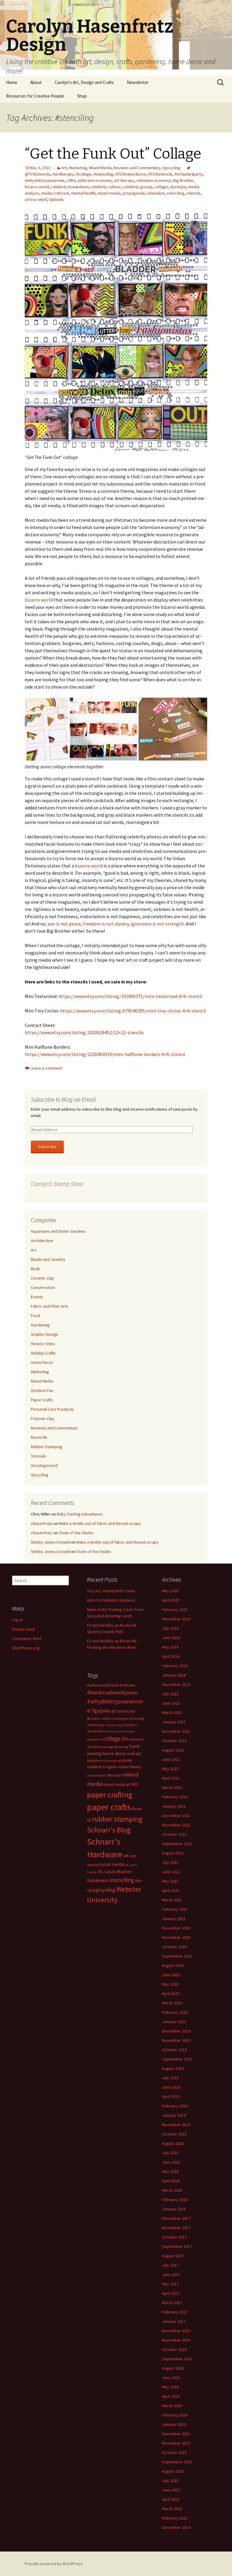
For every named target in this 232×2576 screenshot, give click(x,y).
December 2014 (176, 2527)
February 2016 (175, 2415)
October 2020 (174, 1947)
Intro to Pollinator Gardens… (113, 1600)
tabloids (56, 199)
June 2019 (171, 2087)
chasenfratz (42, 1523)
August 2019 (173, 2068)
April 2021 (171, 1890)
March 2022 (172, 1787)
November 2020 (176, 1937)
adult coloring (113, 1718)
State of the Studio (76, 1533)
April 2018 (171, 2181)
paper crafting (110, 1795)
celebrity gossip (138, 187)
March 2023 (172, 1712)
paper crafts (109, 1807)
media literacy (130, 1767)
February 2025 (175, 1609)
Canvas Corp (114, 1725)
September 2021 (177, 1844)
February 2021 (175, 1909)
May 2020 (170, 1984)
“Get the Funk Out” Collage (113, 154)
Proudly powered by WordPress (54, 2564)
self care (129, 1856)
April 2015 (171, 2499)
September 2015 (177, 2462)
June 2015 (171, 2490)
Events (37, 1297)
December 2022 (176, 1731)
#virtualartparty (189, 174)
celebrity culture (106, 187)
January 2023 (174, 1722)
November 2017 (176, 2228)
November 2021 (176, 1825)
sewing (92, 1865)
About (36, 82)
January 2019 (174, 2115)
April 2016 (171, 2396)
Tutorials (39, 1456)
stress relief (36, 199)
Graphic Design (44, 1334)
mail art (134, 1753)
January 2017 (174, 2321)
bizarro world (37, 187)
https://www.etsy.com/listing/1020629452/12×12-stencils (84, 1032)
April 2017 (171, 2293)
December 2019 (176, 2031)
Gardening (40, 1325)
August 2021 (173, 1853)
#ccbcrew (127, 1685)
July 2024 (170, 1628)
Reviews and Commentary (137, 168)
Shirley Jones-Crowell (50, 1542)
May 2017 (170, 2284)
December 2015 (176, 2434)
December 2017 (176, 2218)
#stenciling (103, 174)
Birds (35, 1269)
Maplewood (96, 1760)
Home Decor (42, 1362)
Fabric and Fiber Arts (50, 1306)
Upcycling (172, 168)
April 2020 (171, 1993)
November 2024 (176, 1619)
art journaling (134, 1719)
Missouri (114, 1775)
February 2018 (175, 2200)
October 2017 (174, 2237)
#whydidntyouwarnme (45, 180)
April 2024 (171, 1656)
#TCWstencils (160, 174)
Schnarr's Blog (109, 1830)
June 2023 (171, 1703)
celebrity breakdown (70, 187)
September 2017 (177, 2246)
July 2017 (170, 2265)
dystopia (178, 187)
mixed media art (117, 1785)
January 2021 (174, 1919)
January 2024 (174, 1675)
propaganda (134, 193)
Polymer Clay (43, 1419)
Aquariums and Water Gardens (58, 1231)
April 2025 (171, 1600)
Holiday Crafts (43, 1353)
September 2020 (177, 1956)
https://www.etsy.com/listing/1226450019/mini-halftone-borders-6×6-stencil (105, 1054)
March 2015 (172, 2509)
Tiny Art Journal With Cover (111, 1591)
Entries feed (23, 1629)
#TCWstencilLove (131, 174)
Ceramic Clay (42, 1278)
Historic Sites (43, 1344)
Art (64, 168)
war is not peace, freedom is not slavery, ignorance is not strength (116, 924)
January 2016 (174, 2424)
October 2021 (174, 1834)
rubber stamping (117, 1819)
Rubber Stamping (47, 1447)
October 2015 (174, 2452)
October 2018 (174, 2134)
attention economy (154, 180)
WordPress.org (26, 1648)
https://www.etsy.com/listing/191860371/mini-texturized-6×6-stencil (130, 996)
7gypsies (101, 1711)
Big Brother (183, 180)
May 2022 (170, 1769)
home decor (114, 1753)
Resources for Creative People (35, 96)
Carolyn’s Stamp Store (57, 1184)
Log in (17, 1620)
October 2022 (174, 1741)
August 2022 (173, 1750)
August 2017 (173, 2256)
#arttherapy (63, 174)
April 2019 (171, 2097)
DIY (125, 1739)
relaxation (156, 193)
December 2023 (176, 1684)
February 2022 (175, 1797)
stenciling (176, 193)
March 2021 (172, 1900)
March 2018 (172, 2190)
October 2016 (174, 2349)
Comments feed (27, 1638)
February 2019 (175, 2106)
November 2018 (176, 2125)
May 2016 (170, 2387)
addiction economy (95, 180)
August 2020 (173, 1965)
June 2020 (171, 1975)
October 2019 (174, 2050)
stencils (193, 193)
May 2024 (170, 1647)
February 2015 (175, 2518)
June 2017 (171, 2274)
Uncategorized (44, 1465)
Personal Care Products (52, 1409)
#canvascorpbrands (103, 1685)
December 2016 (176, 2331)
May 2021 (170, 1881)
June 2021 (171, 1872)
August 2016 (173, 2368)
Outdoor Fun (42, 1390)
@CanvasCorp (123, 1711)
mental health (83, 193)
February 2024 (175, 1666)
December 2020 (176, 1928)
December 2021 (176, 1816)
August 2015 (173, 2471)
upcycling (104, 1890)
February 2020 (175, 2012)
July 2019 (170, 2078)
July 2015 (170, 2481)
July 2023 (170, 1694)
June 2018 (171, 2162)
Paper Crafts (42, 1400)
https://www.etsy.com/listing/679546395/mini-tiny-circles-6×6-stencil (133, 1011)
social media (112, 1864)
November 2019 (176, 2040)
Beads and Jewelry (48, 1259)
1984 (71, 180)
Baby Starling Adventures (80, 1514)
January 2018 (174, 2209)
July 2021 (170, 1862)
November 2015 (176, 2443)
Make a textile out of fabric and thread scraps (100, 1523)
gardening (121, 1747)
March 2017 (172, 2303)
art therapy (124, 180)
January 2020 (174, 2022)
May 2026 (170, 1591)
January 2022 (174, 1806)
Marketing (78, 168)
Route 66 (39, 1437)
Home (12, 82)
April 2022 (171, 1778)
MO (135, 1784)
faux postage (105, 1747)
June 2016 (171, 2377)
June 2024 (171, 1638)
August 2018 (173, 2143)
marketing (114, 1761)
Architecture (42, 1241)
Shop (82, 96)
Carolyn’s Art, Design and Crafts (84, 82)
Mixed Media (100, 168)
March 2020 (172, 2003)
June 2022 (171, 1759)
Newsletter (138, 82)
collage (161, 187)
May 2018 (170, 2171)
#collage (84, 174)
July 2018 (170, 2153)
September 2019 (177, 2059)
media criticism (55, 193)
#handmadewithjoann (112, 1692)
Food (35, 1315)
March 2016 (172, 2406)
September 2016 (177, 2359)
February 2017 (175, 2312)
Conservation (43, 1287)
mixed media (109, 193)
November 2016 (176, 2340)
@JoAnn (94, 1718)
